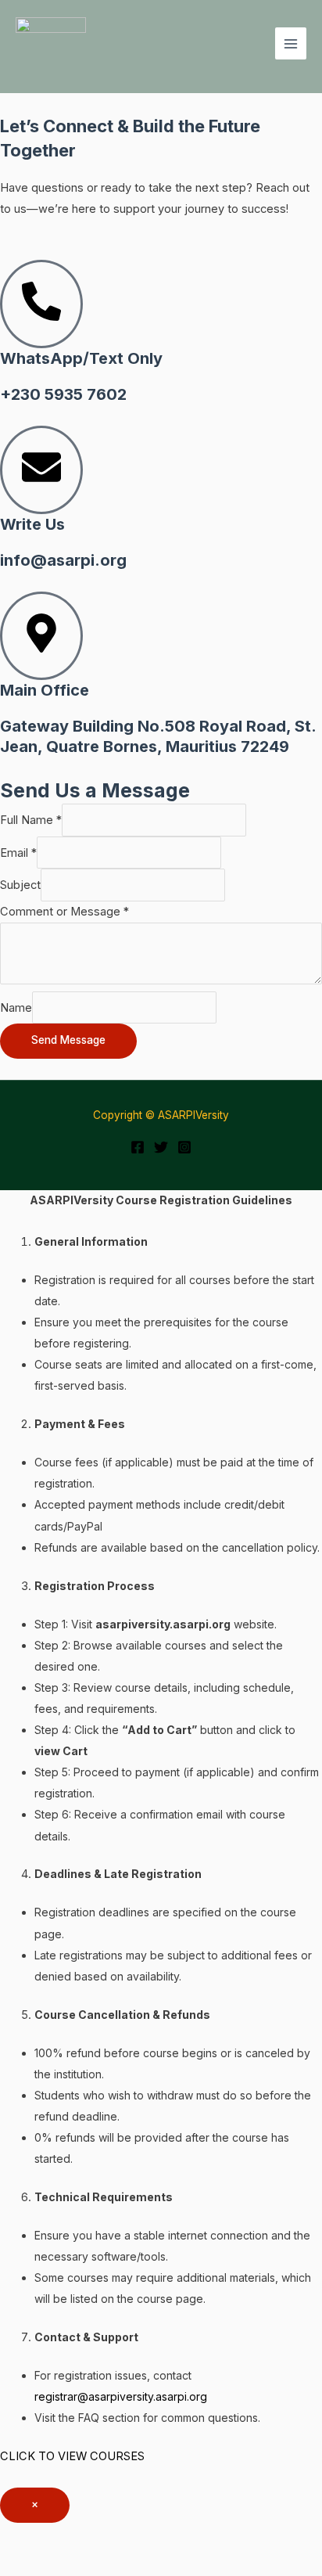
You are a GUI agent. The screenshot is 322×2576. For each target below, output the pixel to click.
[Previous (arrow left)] (31, 2564)
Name (16, 1008)
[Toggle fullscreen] (97, 2537)
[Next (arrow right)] (97, 2564)
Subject (20, 885)
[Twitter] (161, 1147)
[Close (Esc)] (228, 2537)
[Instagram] (184, 1147)
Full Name (31, 820)
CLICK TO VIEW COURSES (72, 2456)
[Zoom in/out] (31, 2537)
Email (18, 853)
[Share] (163, 2537)
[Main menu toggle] (291, 43)
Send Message (68, 1040)
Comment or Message (64, 912)
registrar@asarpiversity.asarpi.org (121, 2396)
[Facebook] (138, 1147)
